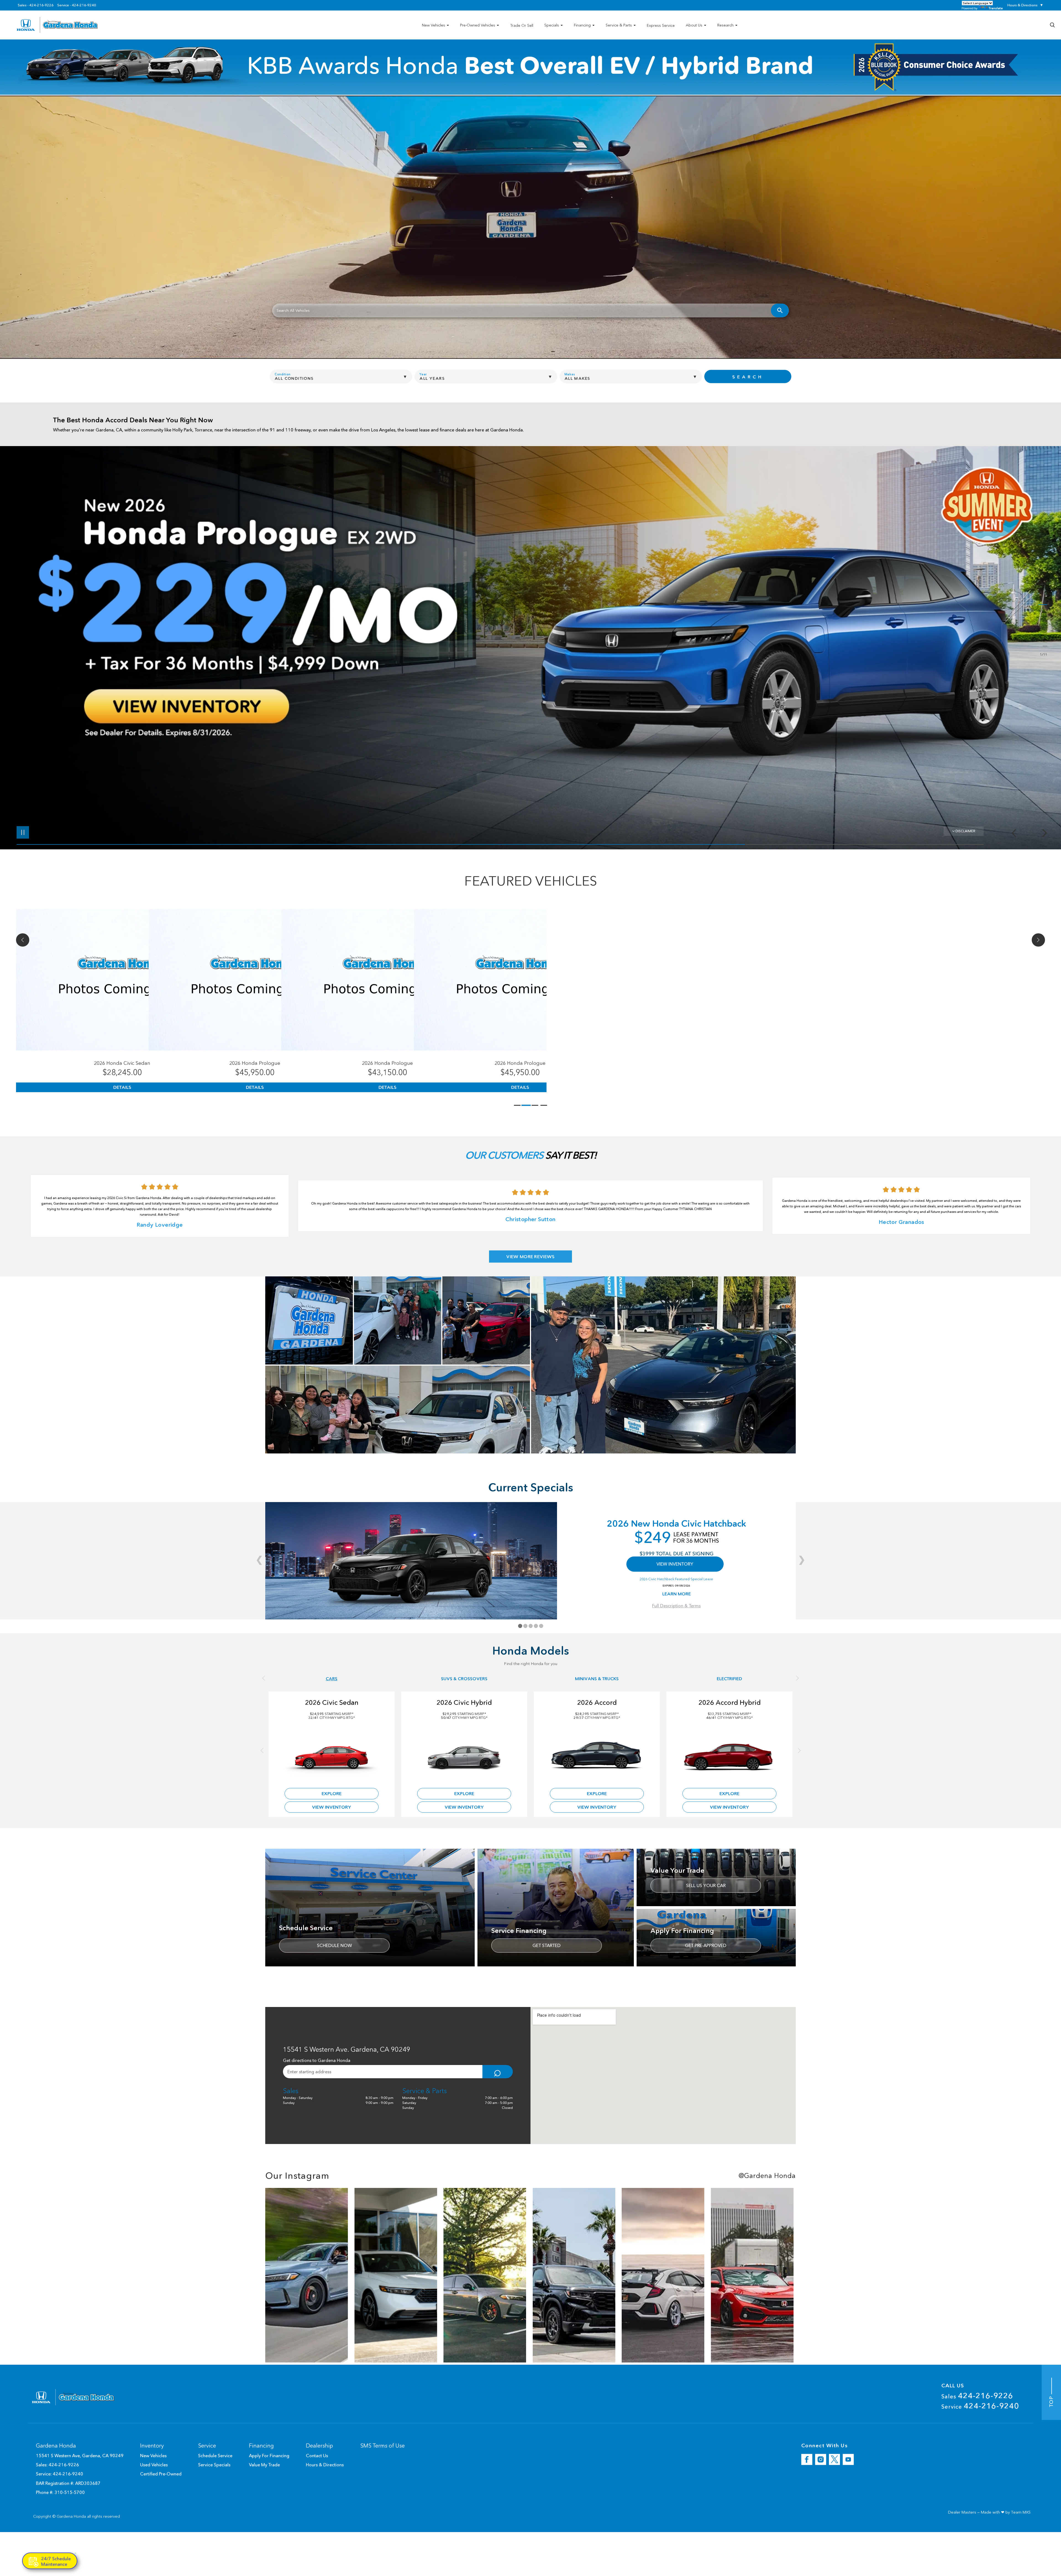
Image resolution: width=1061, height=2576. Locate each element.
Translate (996, 8)
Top (1051, 2400)
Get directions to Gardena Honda (317, 2060)
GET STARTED (547, 1945)
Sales (977, 2396)
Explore (332, 1793)
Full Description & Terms (676, 1606)
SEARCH (748, 377)
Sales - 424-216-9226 (36, 5)
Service (980, 2406)
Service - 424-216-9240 (77, 5)
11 (1043, 646)
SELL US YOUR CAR (706, 1885)
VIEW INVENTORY (675, 1564)
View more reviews (530, 1257)
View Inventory (332, 1807)
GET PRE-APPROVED (706, 1945)
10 (1043, 642)
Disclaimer (965, 831)
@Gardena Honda (767, 2176)
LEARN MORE (677, 1594)
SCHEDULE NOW (334, 1945)
